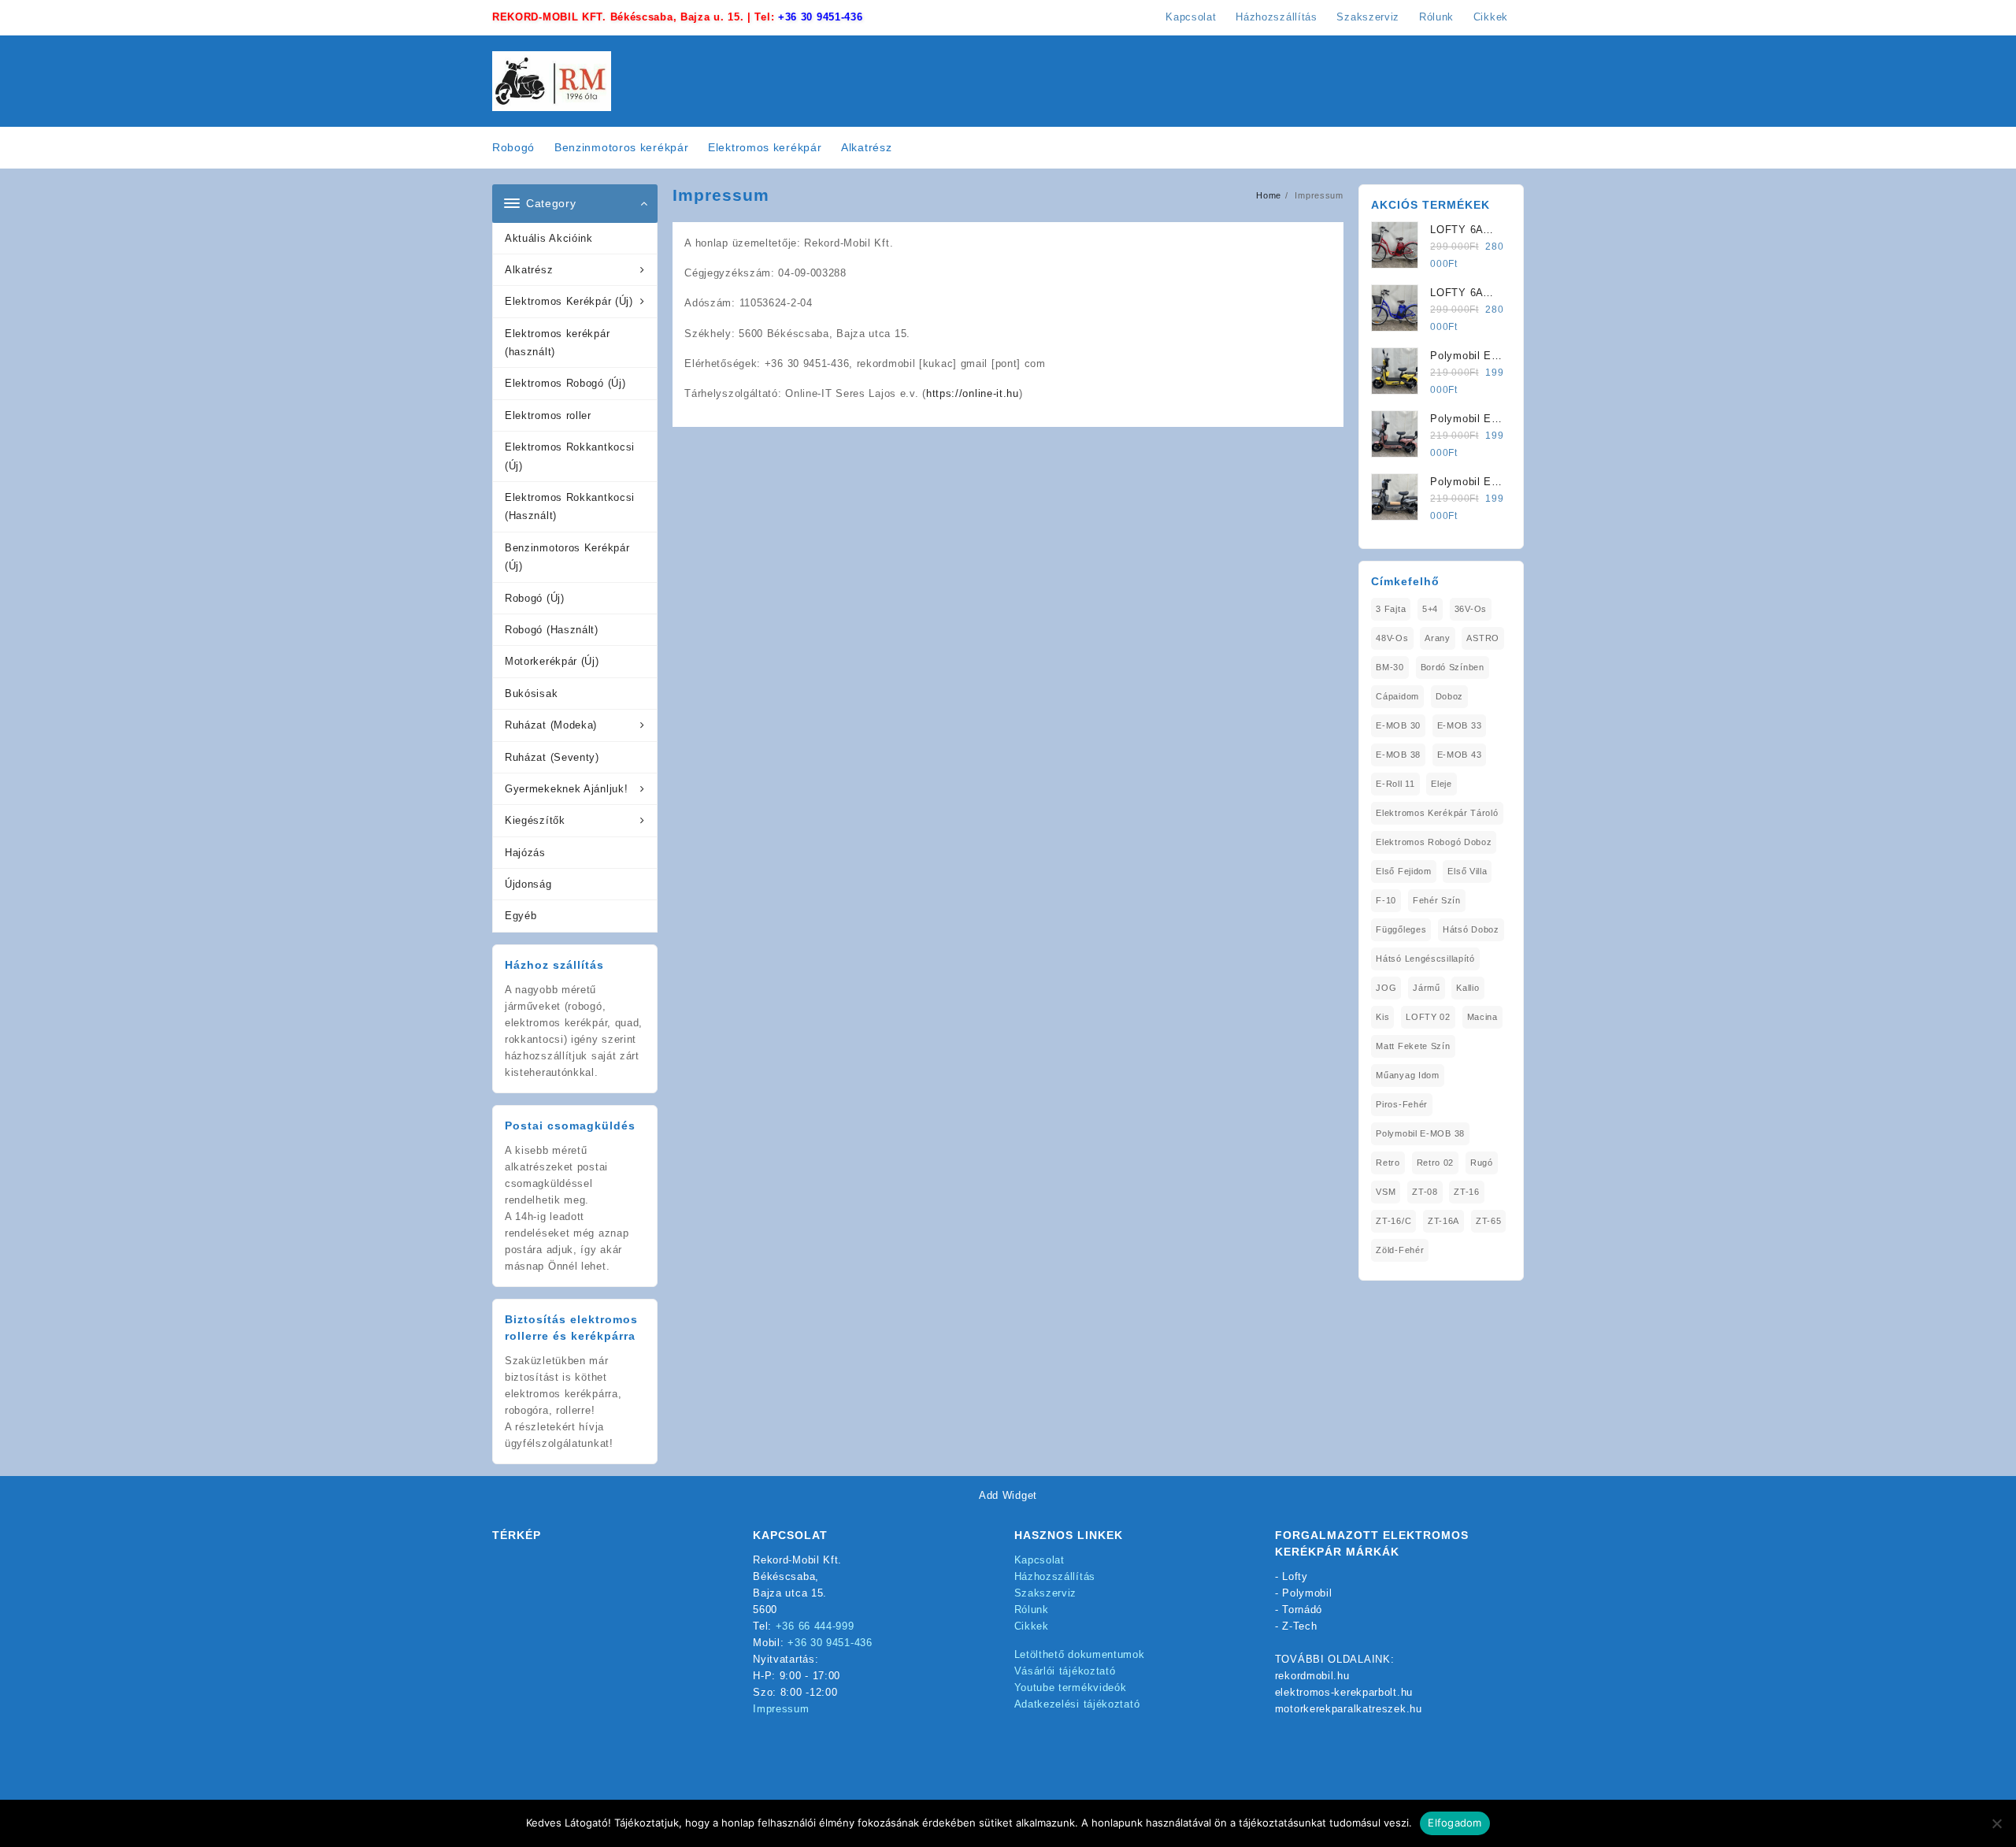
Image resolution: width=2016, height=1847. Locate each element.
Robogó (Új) (535, 598)
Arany (1438, 638)
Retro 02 (1436, 1163)
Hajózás (525, 853)
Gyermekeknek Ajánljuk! (566, 789)
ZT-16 (1467, 1192)
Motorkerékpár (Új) (552, 661)
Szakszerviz (1046, 1593)
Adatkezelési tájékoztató (1077, 1704)
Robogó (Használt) (552, 630)
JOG (1386, 988)
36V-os (1471, 609)
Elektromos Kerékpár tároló (1437, 813)
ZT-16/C (1393, 1221)
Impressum (781, 1709)
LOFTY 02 (1428, 1017)
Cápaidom (1397, 696)
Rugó (1482, 1163)
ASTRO (1483, 638)
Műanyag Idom (1407, 1075)
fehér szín (1437, 900)
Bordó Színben (1453, 667)
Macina (1482, 1017)
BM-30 (1390, 667)
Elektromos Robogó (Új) (565, 383)
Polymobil (1307, 1593)
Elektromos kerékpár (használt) (557, 343)
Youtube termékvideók (1071, 1688)
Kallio (1468, 988)
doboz (1450, 696)
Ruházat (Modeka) (551, 725)
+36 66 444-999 (815, 1626)
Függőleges (1401, 929)
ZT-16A (1443, 1221)
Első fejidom (1403, 871)
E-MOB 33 (1460, 725)
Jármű (1427, 988)
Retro (1388, 1163)
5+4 (1430, 609)
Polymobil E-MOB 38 (1420, 1133)
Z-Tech (1299, 1626)
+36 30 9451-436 (821, 17)
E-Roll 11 (1395, 784)
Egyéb (521, 916)
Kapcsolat (1039, 1560)
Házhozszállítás (1055, 1576)
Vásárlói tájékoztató (1065, 1671)
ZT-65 (1489, 1221)
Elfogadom (1455, 1823)
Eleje (1442, 784)
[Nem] (1996, 1823)
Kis (1382, 1017)
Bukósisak (531, 694)
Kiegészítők (535, 820)
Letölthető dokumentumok (1080, 1654)
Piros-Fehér (1402, 1104)
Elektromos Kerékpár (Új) (569, 301)
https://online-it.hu (973, 393)
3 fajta (1391, 609)
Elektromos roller (548, 415)
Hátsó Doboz (1471, 929)
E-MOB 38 (1398, 755)
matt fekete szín (1413, 1046)
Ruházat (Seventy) (552, 757)
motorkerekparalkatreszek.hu (1349, 1709)
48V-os (1392, 638)
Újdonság (528, 884)
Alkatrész (529, 270)
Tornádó (1302, 1610)
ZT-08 (1425, 1192)
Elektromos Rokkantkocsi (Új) (570, 456)
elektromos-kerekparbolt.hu (1344, 1692)
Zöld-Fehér (1400, 1250)
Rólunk (1032, 1610)
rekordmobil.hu (1312, 1676)
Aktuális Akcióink (549, 238)
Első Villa (1467, 871)
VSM (1386, 1192)
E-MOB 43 (1460, 755)
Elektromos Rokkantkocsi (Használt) (570, 506)
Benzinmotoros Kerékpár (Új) (567, 557)
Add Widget (1008, 1495)
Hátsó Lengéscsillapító (1425, 959)
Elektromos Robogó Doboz (1434, 842)
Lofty (1295, 1576)
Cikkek (1032, 1626)
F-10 (1386, 900)
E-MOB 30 (1398, 725)
